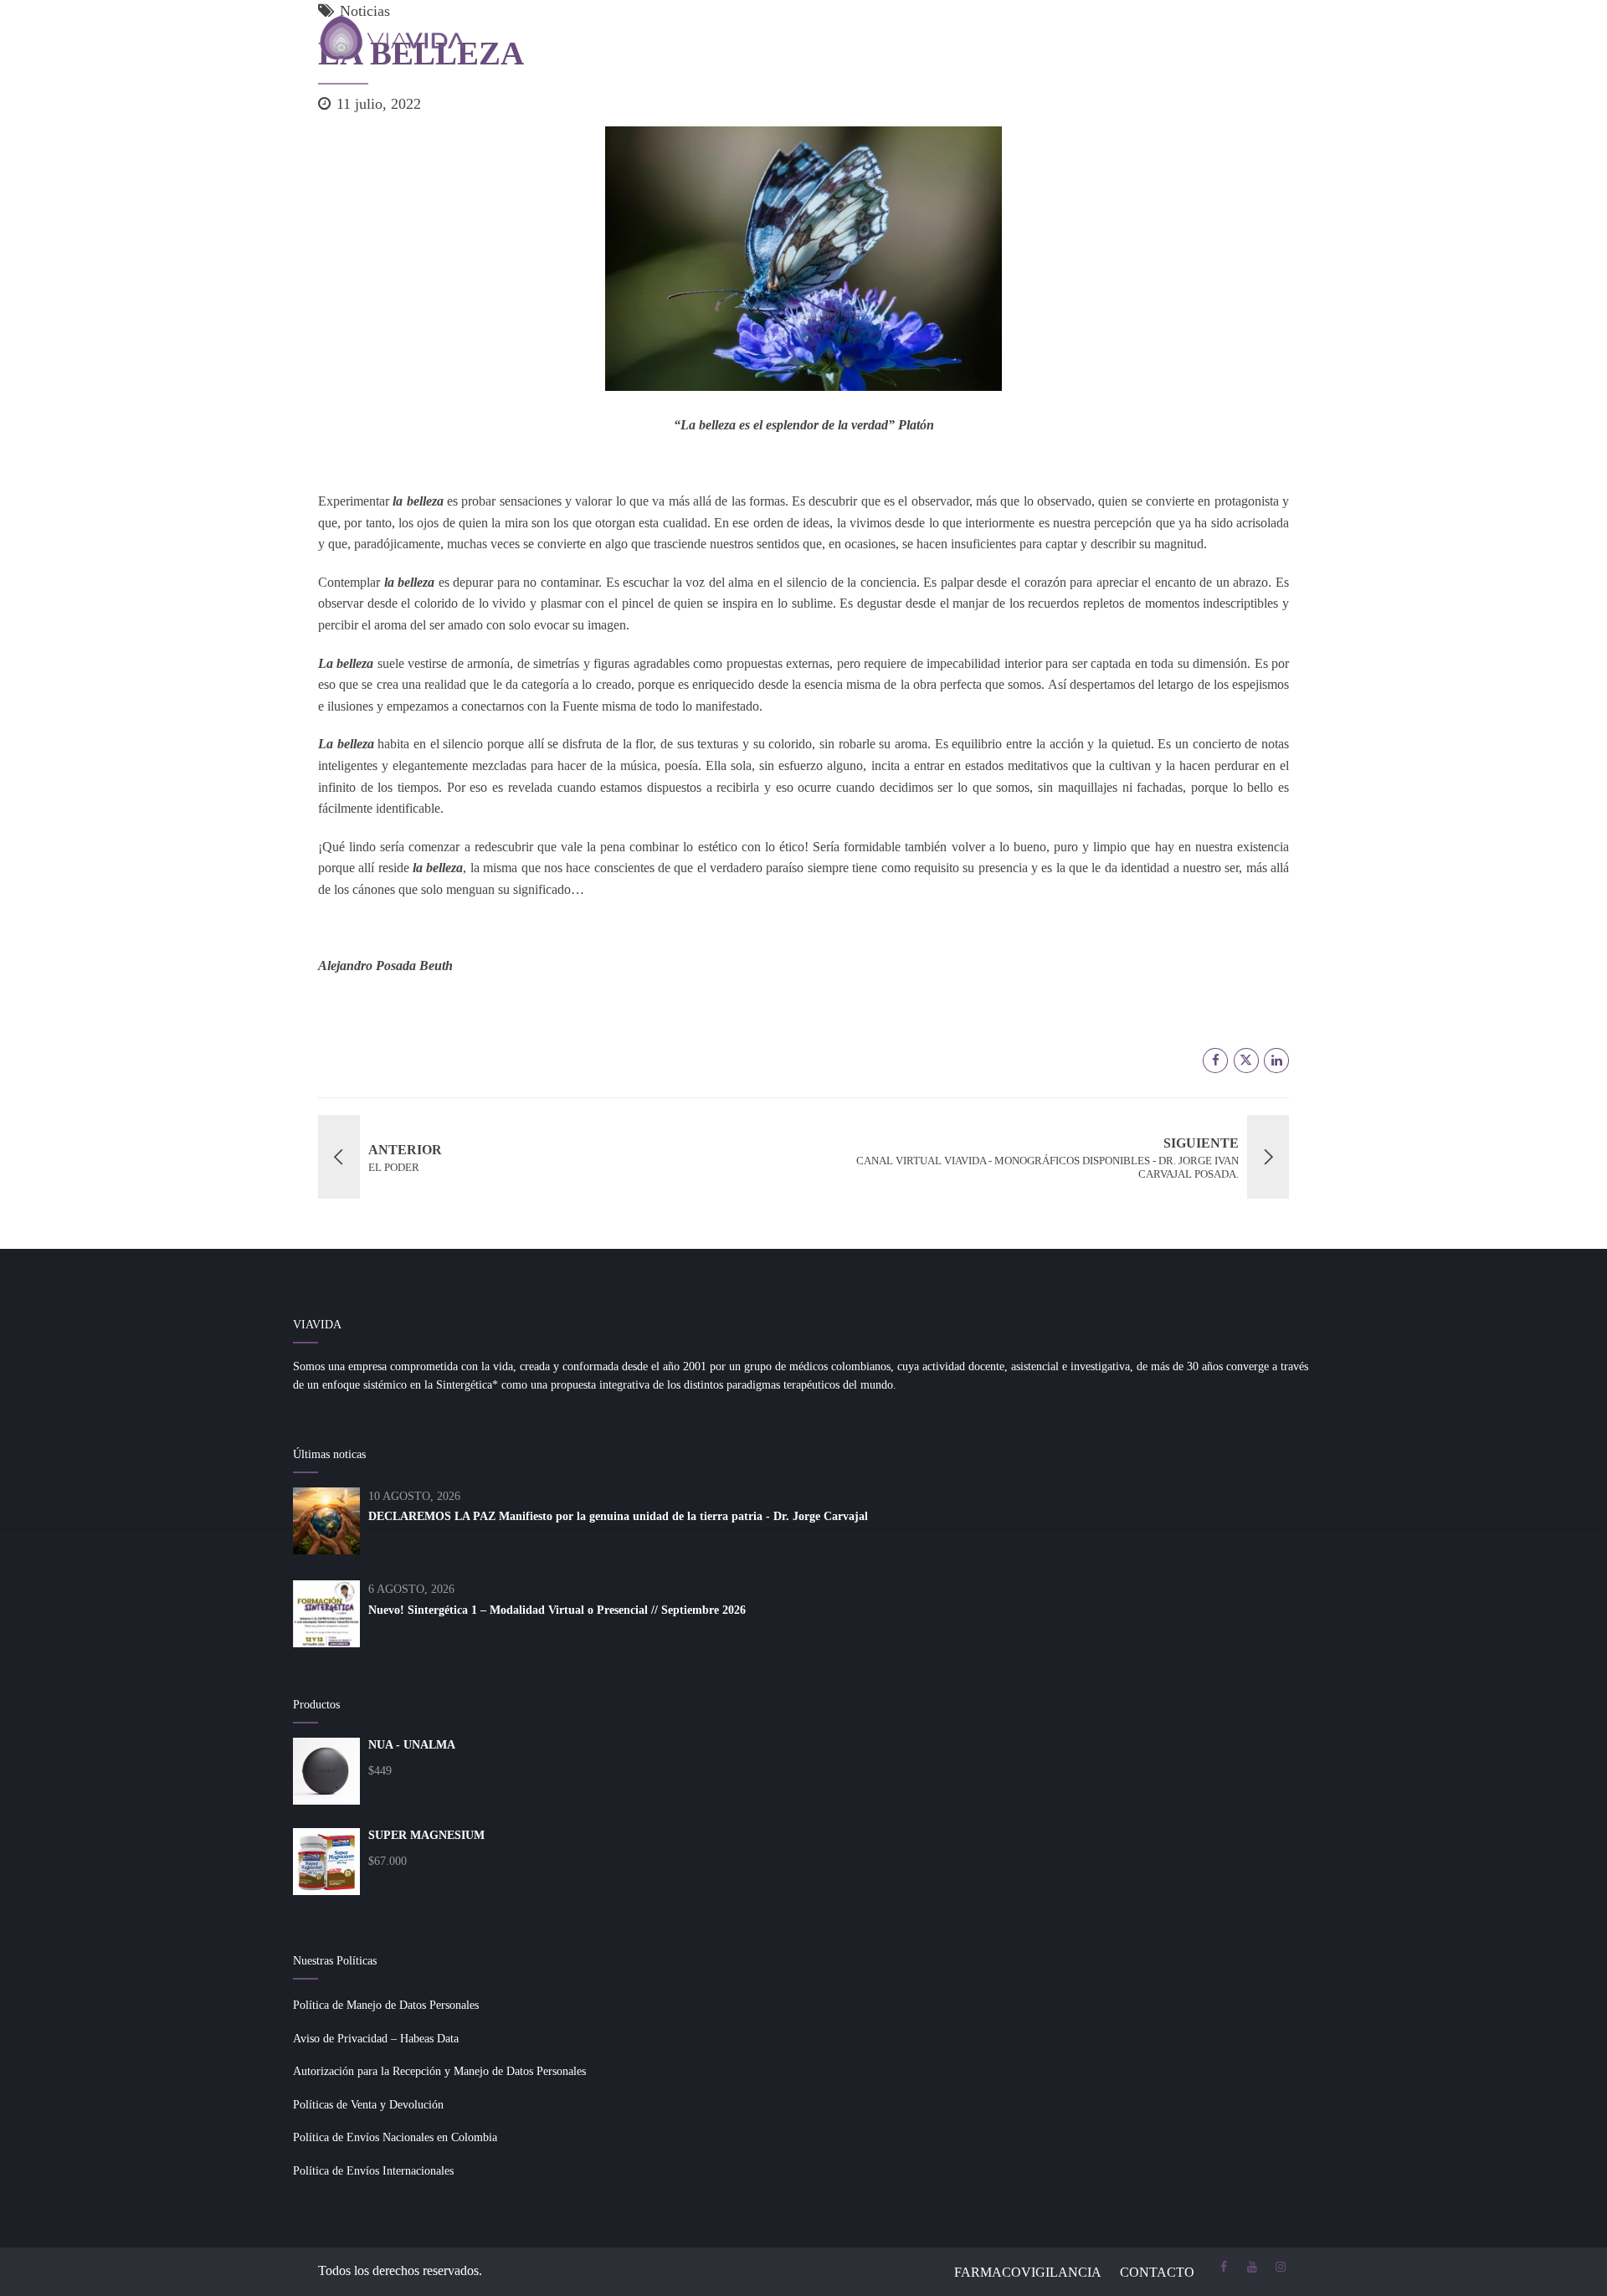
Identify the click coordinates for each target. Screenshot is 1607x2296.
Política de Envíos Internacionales (373, 2171)
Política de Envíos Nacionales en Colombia (395, 2137)
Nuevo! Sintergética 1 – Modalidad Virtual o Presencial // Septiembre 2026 (557, 1610)
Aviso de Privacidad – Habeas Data (376, 2039)
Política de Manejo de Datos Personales (386, 2005)
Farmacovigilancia (1028, 2272)
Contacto (1157, 2272)
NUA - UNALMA (412, 1745)
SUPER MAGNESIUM (426, 1835)
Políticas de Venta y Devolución (368, 2105)
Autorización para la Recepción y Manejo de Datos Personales (439, 2071)
